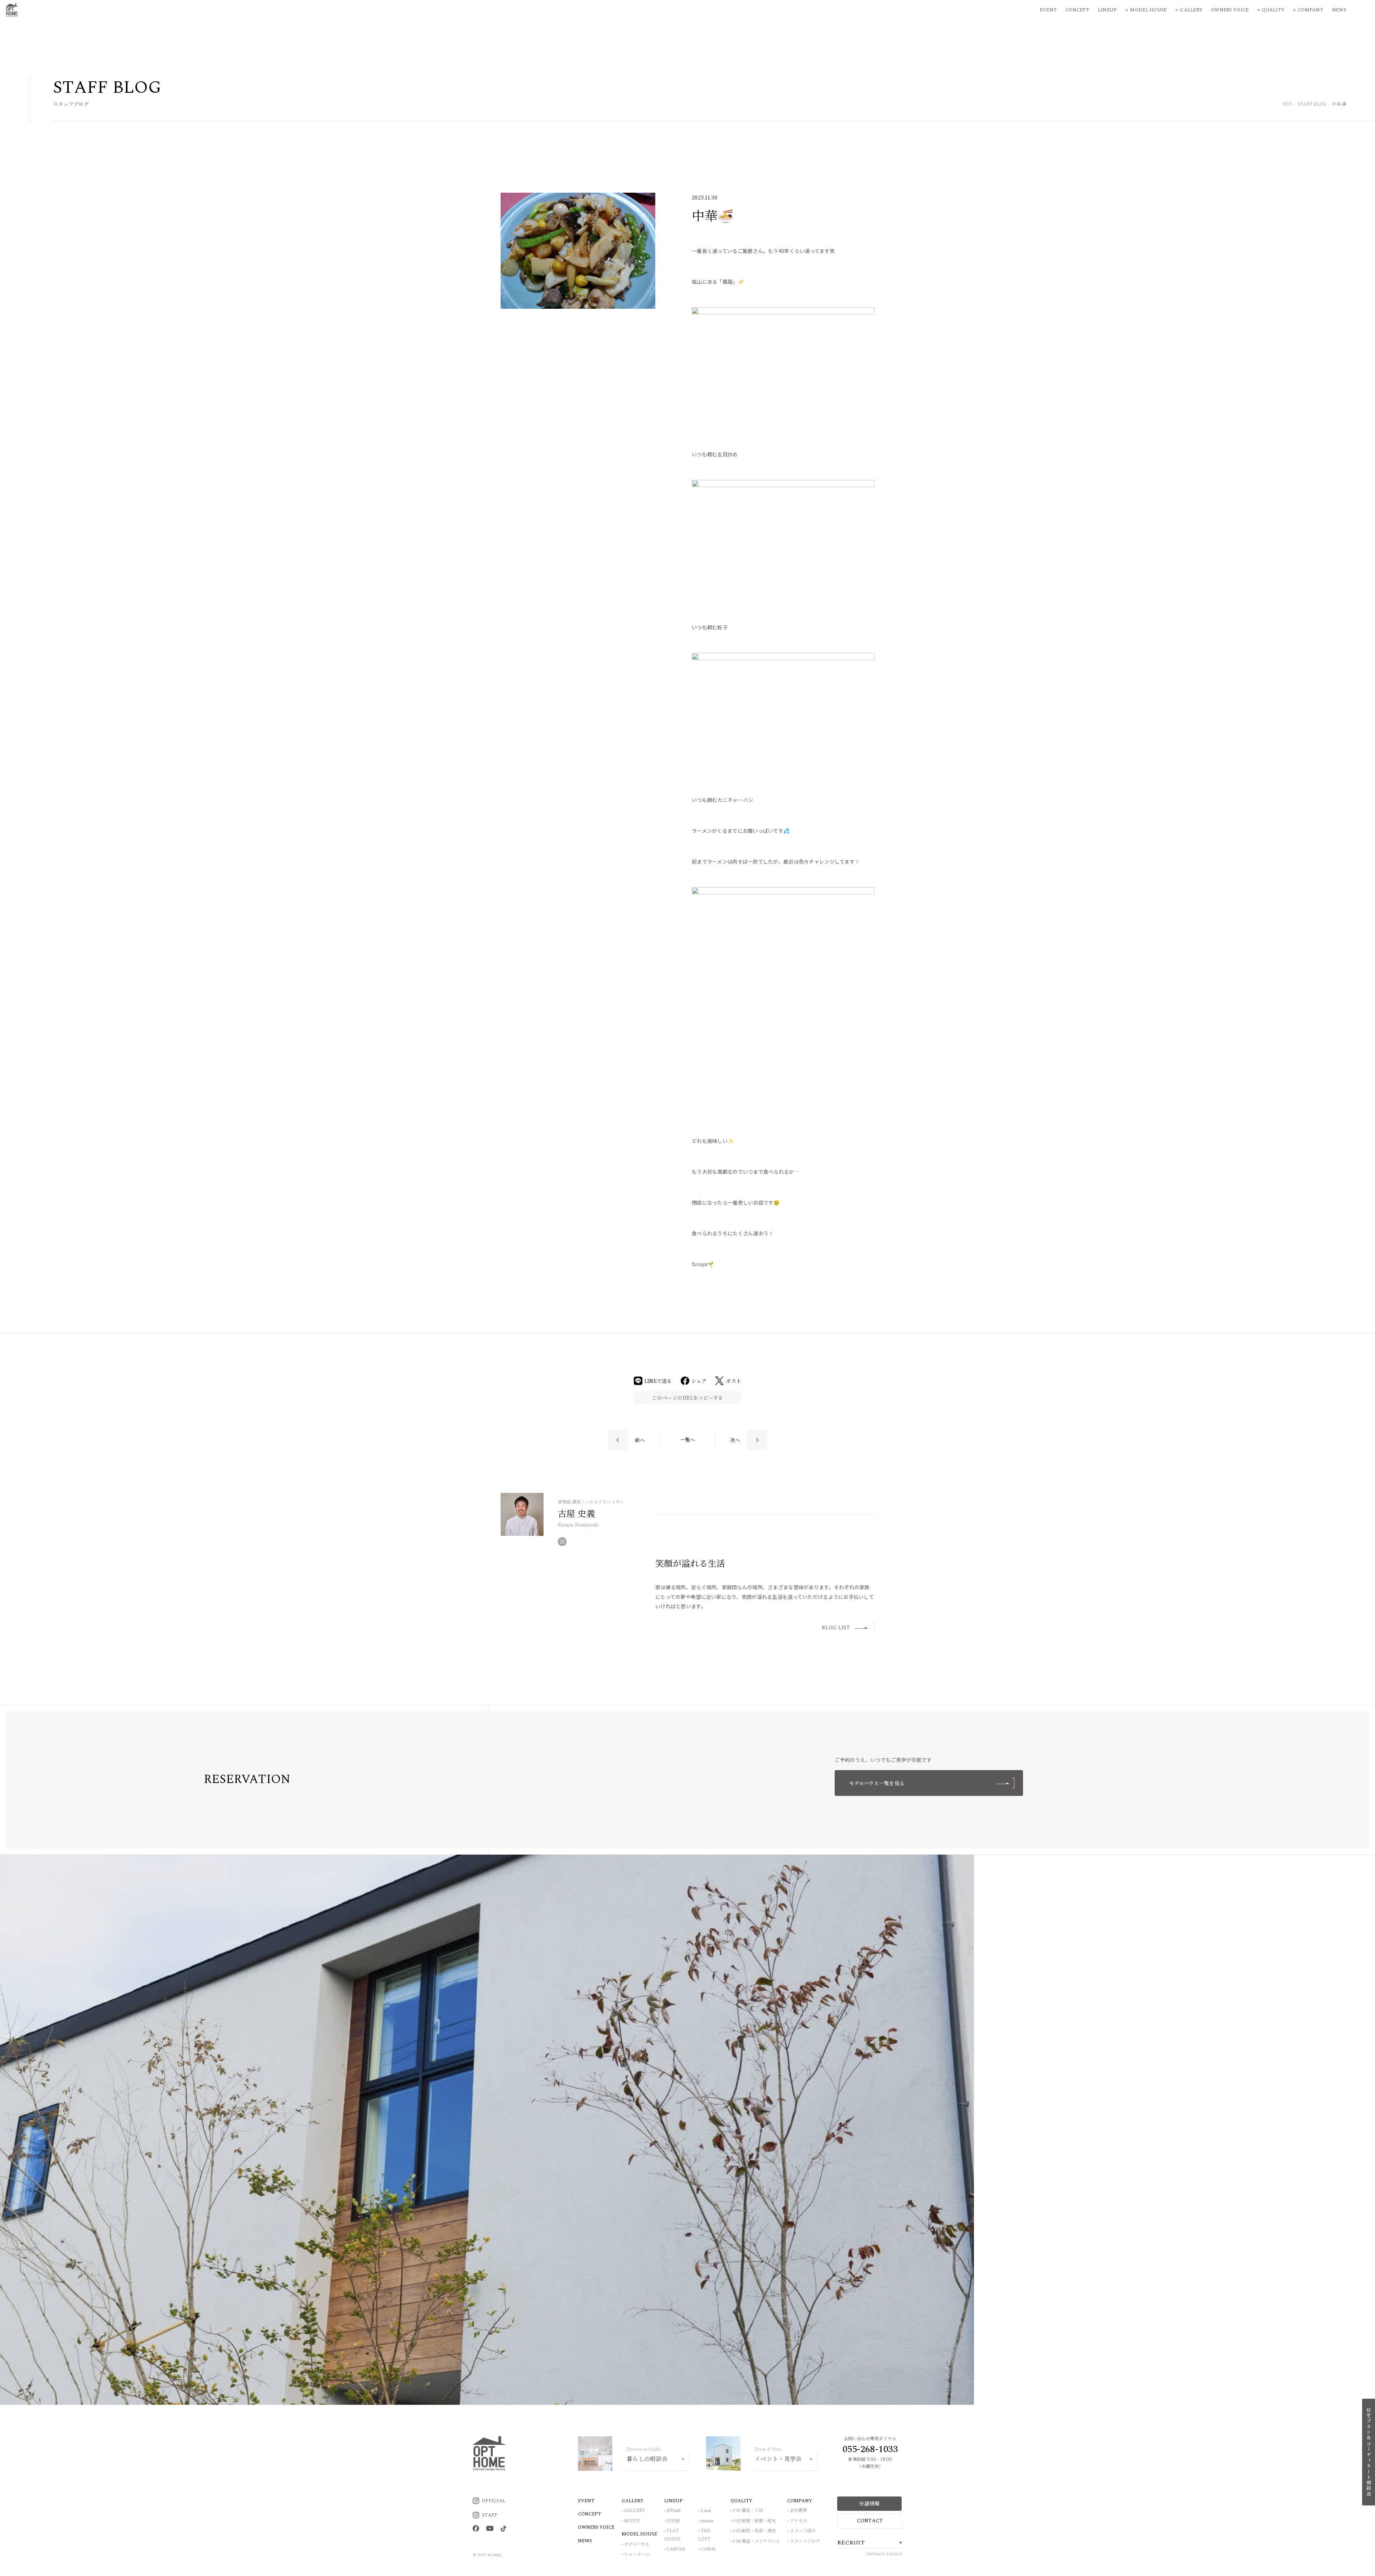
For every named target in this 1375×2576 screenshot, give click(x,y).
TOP (1287, 105)
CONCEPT (590, 2514)
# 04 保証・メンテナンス (756, 2541)
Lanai (706, 2511)
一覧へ (688, 1440)
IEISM (673, 2521)
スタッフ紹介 (803, 2531)
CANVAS (676, 2549)
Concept (1077, 10)
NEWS (585, 2541)
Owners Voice (1230, 10)
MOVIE (632, 2521)
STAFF (490, 2515)
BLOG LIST (836, 1628)
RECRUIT (851, 2543)
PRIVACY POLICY (884, 2554)
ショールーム (637, 2554)
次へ (735, 1440)
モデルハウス (637, 2544)
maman (707, 2521)
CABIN (708, 2549)
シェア (699, 1381)
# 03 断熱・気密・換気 (754, 2531)
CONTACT (870, 2521)
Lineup (1108, 10)
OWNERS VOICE (596, 2527)
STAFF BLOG (1312, 105)
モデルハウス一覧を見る (877, 1783)
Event (1048, 10)
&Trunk (674, 2511)
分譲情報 (869, 2503)
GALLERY (635, 2511)
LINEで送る (658, 1381)
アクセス (799, 2521)
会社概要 (799, 2511)
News (1339, 10)
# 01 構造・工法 (748, 2511)
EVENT (586, 2501)
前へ (640, 1440)
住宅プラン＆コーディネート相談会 (1369, 2452)
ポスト (734, 1381)
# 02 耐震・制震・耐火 (754, 2521)
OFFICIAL (494, 2501)
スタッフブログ (805, 2541)
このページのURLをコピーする (687, 1398)
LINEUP (674, 2501)
